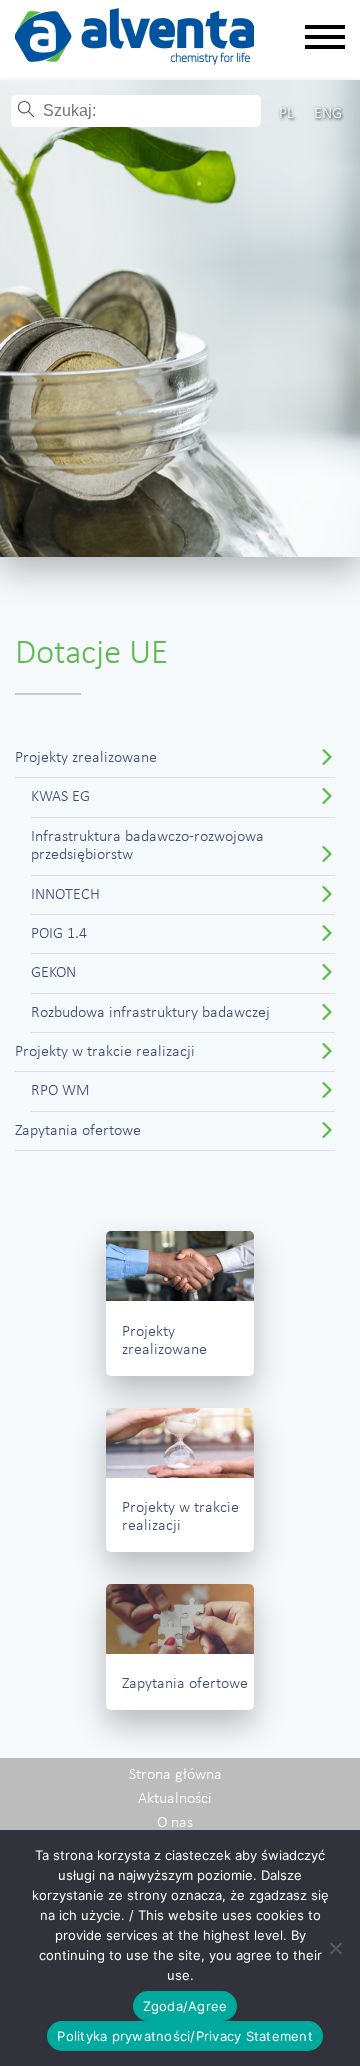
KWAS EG (60, 797)
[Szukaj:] (150, 111)
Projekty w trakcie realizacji (105, 1052)
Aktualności (175, 1799)
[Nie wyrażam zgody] (335, 1948)
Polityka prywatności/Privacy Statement (185, 2036)
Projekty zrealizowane (86, 758)
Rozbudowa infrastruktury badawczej (150, 1013)
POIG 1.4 (59, 934)
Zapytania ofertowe (78, 1131)
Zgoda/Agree (185, 2006)
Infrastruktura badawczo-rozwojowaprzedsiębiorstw (147, 846)
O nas (175, 1823)
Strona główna (175, 1775)
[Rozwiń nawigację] (325, 38)
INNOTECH (65, 895)
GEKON (53, 973)
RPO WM (60, 1091)
